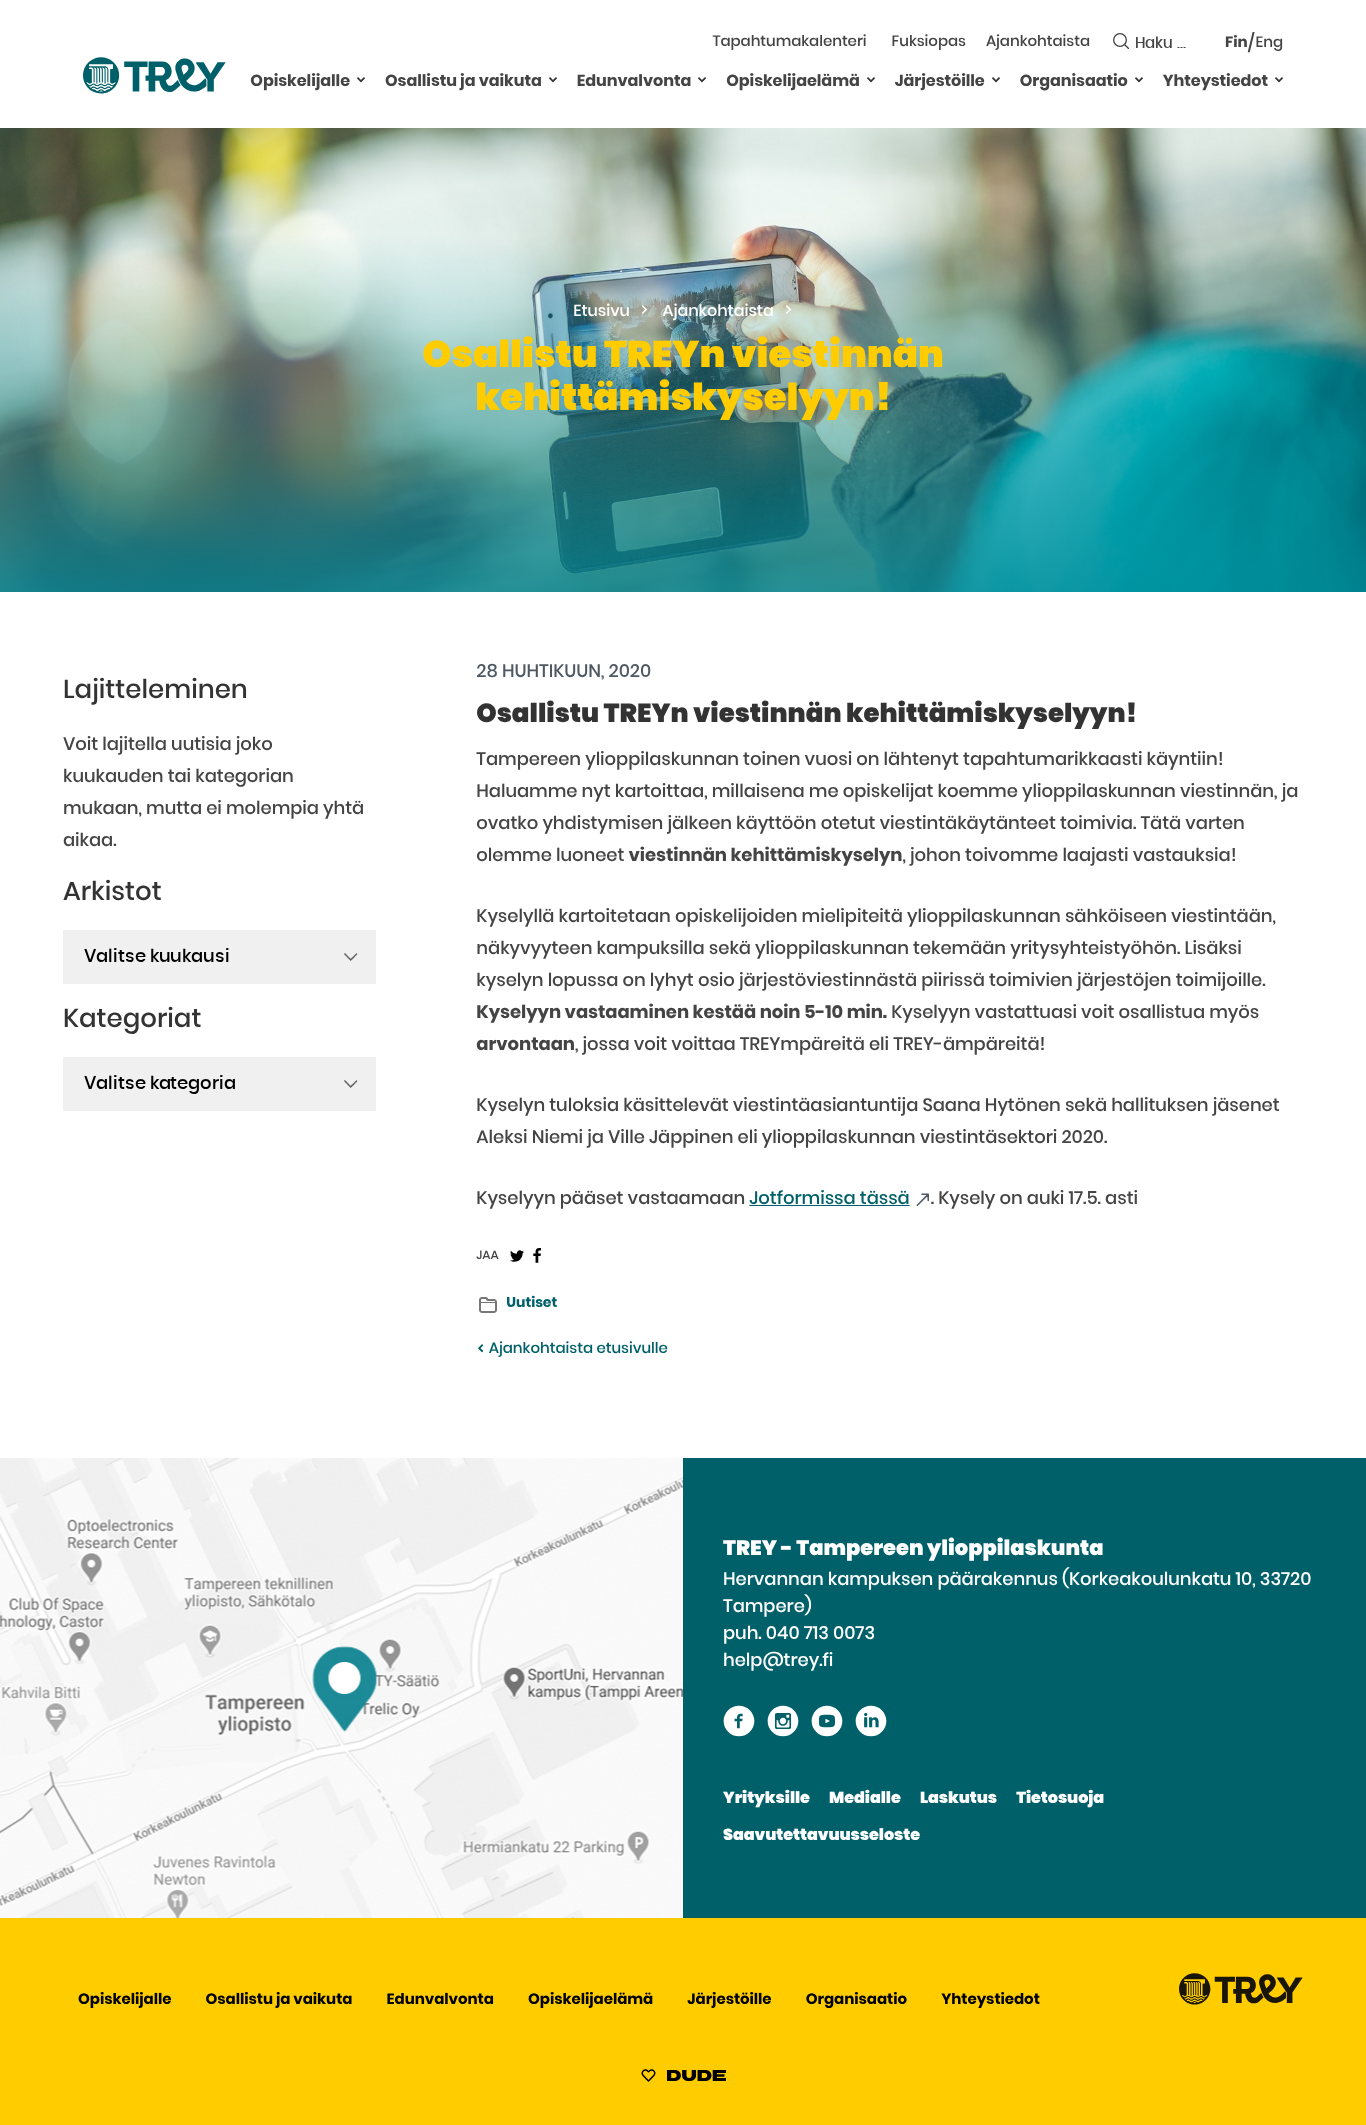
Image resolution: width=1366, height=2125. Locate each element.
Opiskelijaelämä (793, 82)
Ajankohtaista (1038, 42)
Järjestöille (940, 82)
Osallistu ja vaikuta (463, 82)
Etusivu (601, 312)
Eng (1269, 43)
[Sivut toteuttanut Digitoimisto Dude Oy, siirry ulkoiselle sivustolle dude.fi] (683, 2079)
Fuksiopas (929, 42)
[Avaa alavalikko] (361, 79)
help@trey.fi (778, 1661)
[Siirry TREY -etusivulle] (1241, 2000)
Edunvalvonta (634, 82)
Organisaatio (1074, 82)
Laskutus (958, 1799)
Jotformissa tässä (829, 1199)
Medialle (865, 1799)
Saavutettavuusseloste (821, 1836)
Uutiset (531, 1303)
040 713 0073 (820, 1634)
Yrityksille (766, 1799)
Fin (1236, 43)
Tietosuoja (1060, 1799)
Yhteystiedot (1215, 82)
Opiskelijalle (300, 82)
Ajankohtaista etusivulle (576, 1349)
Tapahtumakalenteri (789, 42)
